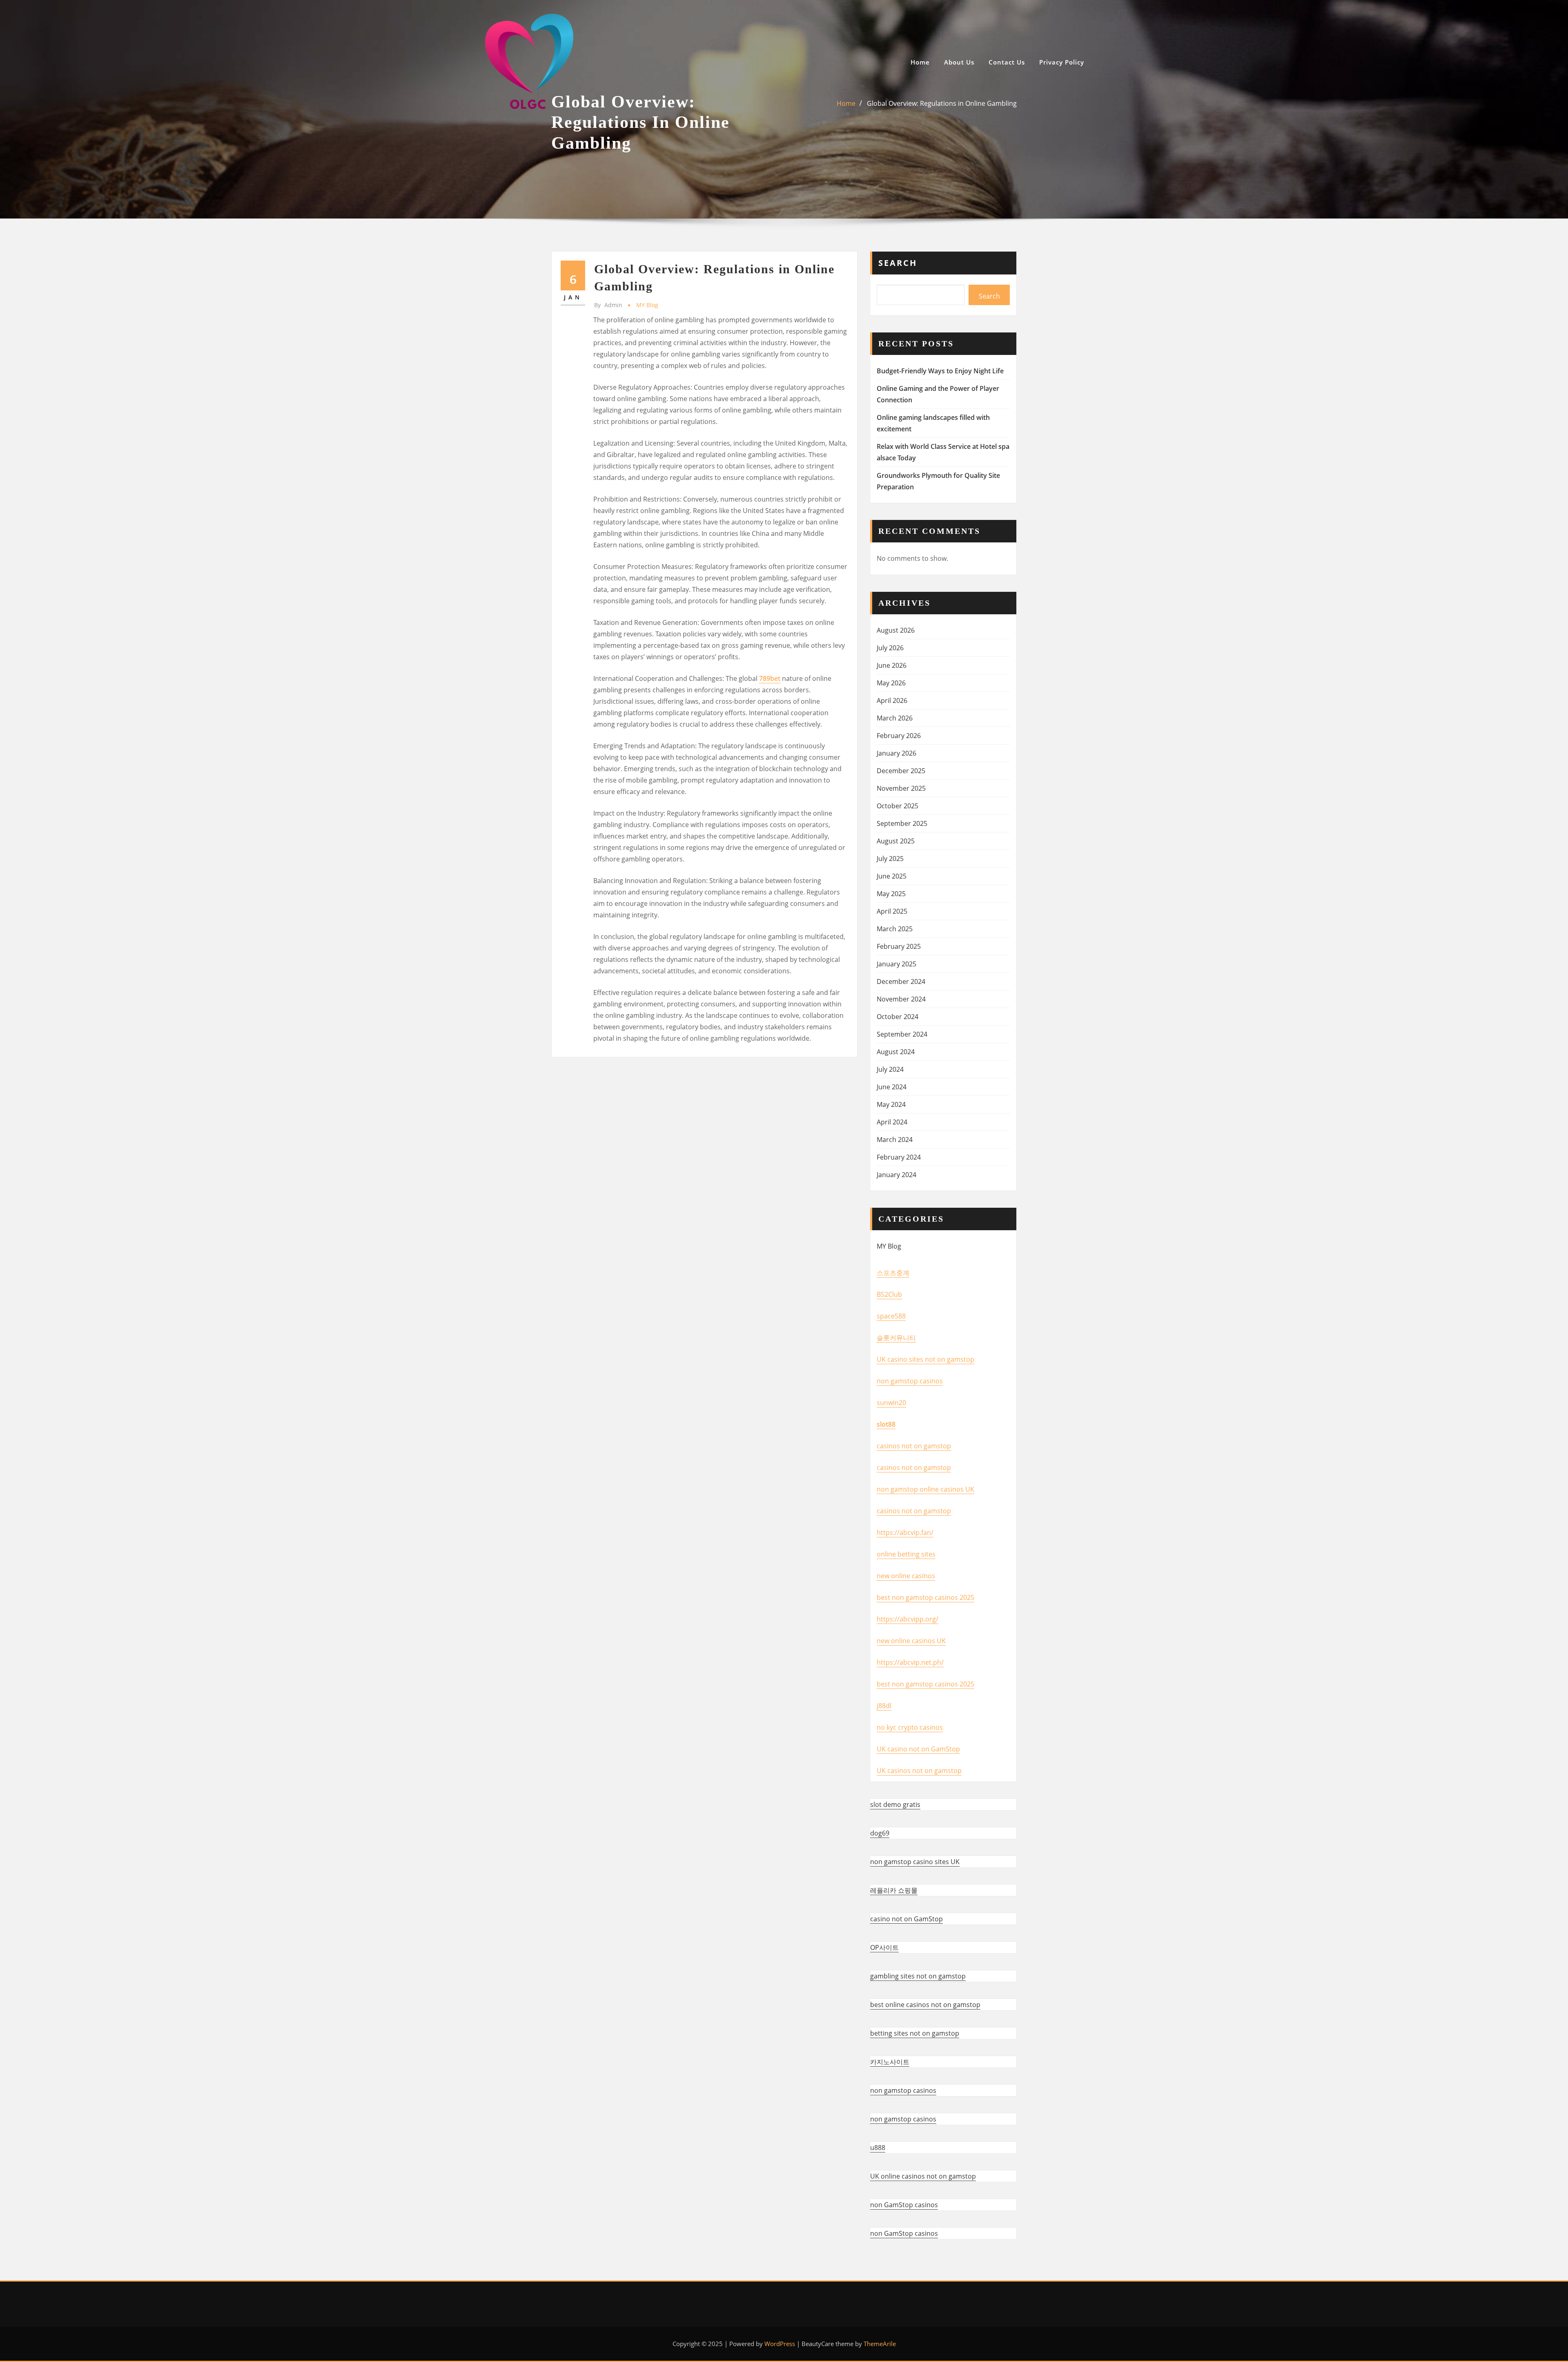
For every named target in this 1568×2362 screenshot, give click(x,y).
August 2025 (896, 841)
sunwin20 (891, 1403)
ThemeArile (880, 2344)
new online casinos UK (911, 1641)
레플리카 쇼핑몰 (894, 1890)
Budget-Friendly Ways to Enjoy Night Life (940, 371)
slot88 (886, 1424)
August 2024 (896, 1052)
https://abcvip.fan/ (905, 1532)
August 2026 (896, 630)
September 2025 (902, 823)
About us (959, 62)
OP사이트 (884, 1947)
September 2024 (902, 1034)
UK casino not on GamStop (918, 1749)
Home (920, 62)
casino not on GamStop (906, 1919)
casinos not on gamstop (914, 1446)
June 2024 (892, 1087)
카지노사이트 (890, 2062)
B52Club (889, 1294)
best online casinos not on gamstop (925, 2005)
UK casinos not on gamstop (919, 1771)
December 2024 (901, 981)
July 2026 (890, 648)
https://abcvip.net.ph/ (910, 1662)
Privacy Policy (1062, 62)
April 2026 (892, 700)
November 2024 (901, 999)
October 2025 (898, 806)
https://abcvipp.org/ (908, 1619)
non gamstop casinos (910, 1381)
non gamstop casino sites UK (915, 1862)
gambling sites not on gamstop (918, 1976)
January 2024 (896, 1175)
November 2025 (901, 788)
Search (898, 263)
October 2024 (898, 1017)
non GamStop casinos (904, 2205)
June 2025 (892, 876)
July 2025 (890, 859)
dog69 (880, 1833)
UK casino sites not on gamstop (925, 1359)
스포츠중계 (893, 1273)
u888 (878, 2148)
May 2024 (891, 1104)
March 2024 (895, 1140)
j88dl (884, 1706)
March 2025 (895, 929)
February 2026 (899, 736)
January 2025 (896, 964)
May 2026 (891, 683)
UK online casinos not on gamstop (923, 2176)
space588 (891, 1316)
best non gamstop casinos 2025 (925, 1597)
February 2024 (899, 1157)
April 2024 (892, 1122)
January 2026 (896, 753)
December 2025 (901, 771)
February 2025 (899, 946)
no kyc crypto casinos (910, 1727)
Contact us (1007, 62)
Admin (608, 305)
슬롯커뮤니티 (896, 1338)
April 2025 (892, 911)
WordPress (780, 2344)
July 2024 (890, 1069)
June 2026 (892, 665)
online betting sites (906, 1554)
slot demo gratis (895, 1804)
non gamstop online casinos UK (925, 1489)
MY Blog (647, 305)
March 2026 (895, 718)
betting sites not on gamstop (915, 2033)
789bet (770, 678)
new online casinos (906, 1576)
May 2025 (891, 894)
